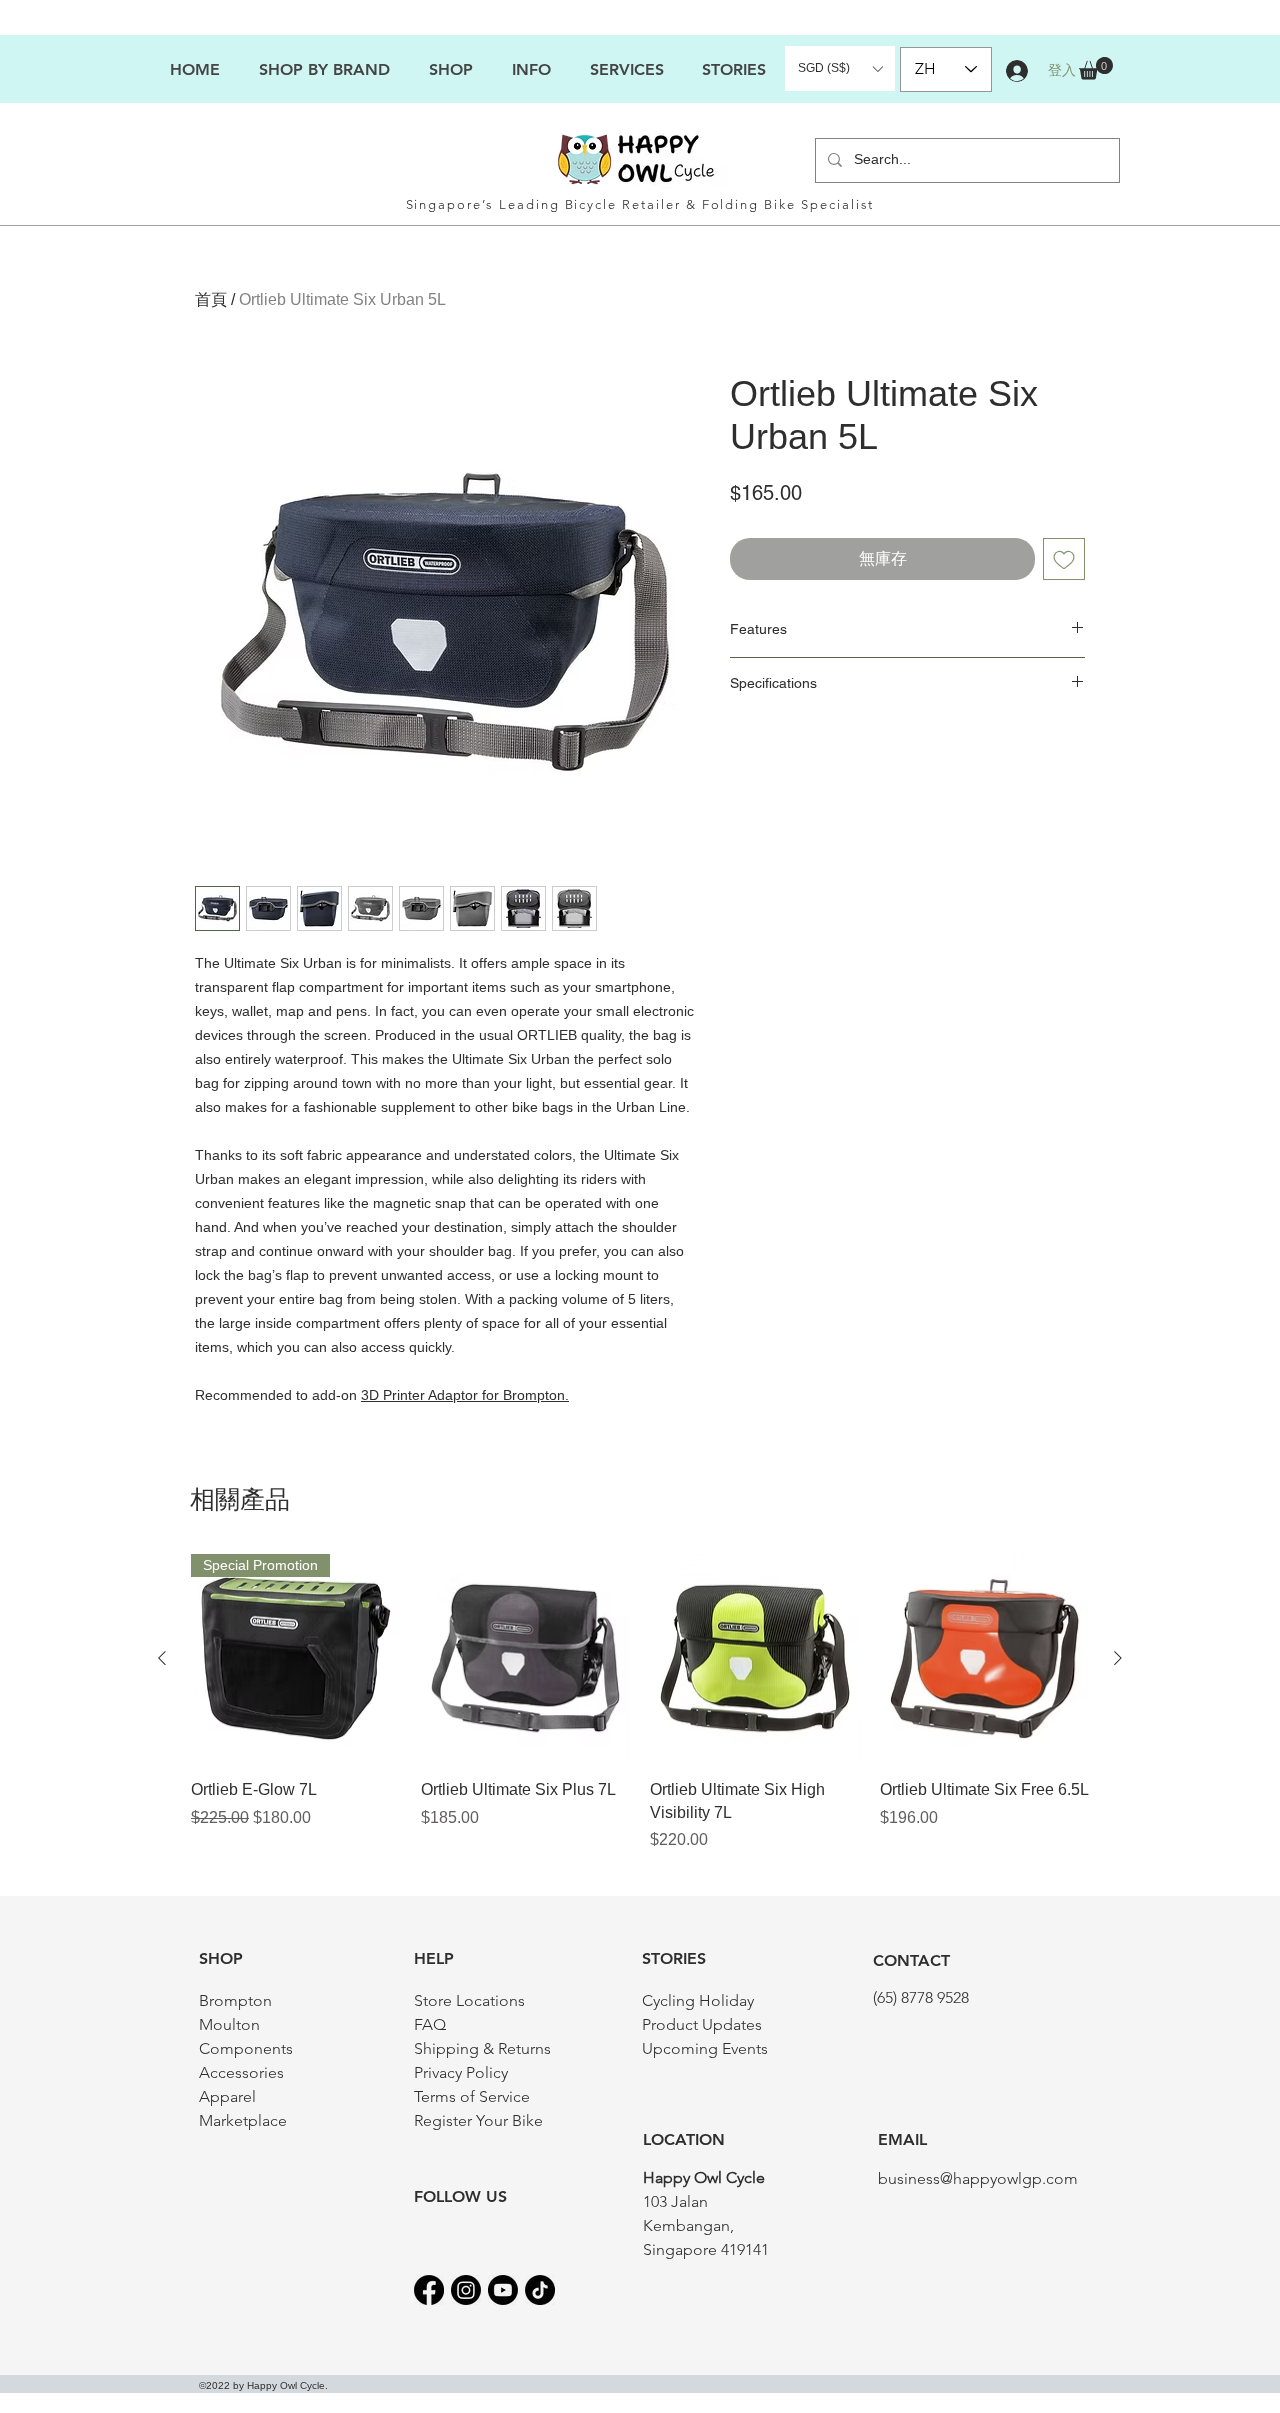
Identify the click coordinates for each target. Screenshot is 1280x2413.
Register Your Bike (478, 2120)
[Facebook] (429, 2290)
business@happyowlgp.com (978, 2178)
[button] (531, 69)
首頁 (211, 299)
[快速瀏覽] (526, 1659)
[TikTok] (540, 2290)
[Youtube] (503, 2290)
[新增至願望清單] (1064, 559)
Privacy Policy (461, 2072)
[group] (640, 1703)
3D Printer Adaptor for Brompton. (465, 1395)
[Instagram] (466, 2290)
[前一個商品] (162, 1658)
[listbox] (840, 68)
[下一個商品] (1118, 1658)
